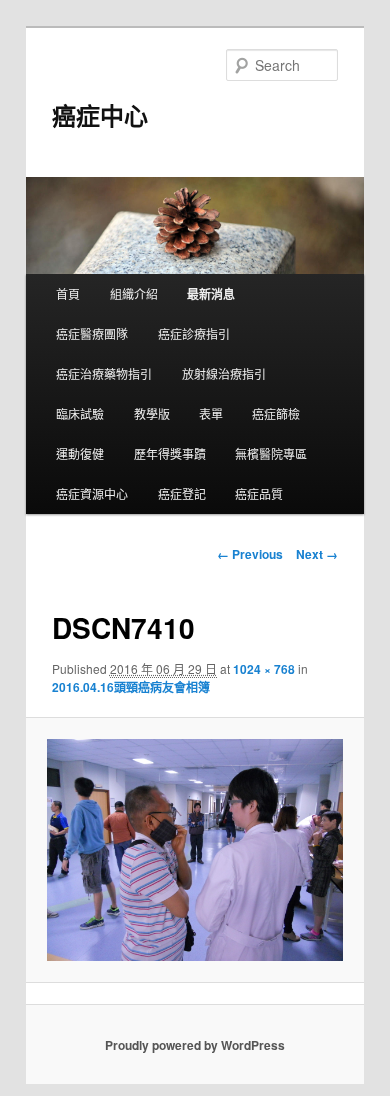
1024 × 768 (264, 669)
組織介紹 (134, 293)
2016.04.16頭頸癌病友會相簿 (131, 687)
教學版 (152, 413)
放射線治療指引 (224, 373)
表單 (211, 413)
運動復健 (80, 453)
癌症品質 (259, 493)
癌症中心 (100, 115)
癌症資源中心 (92, 493)
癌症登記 (182, 493)
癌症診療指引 (194, 333)
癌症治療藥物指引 (104, 373)
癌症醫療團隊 (92, 333)
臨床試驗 (80, 413)
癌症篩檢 (276, 413)
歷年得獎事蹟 (170, 453)
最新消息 (211, 294)
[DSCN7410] (194, 850)
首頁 (68, 293)
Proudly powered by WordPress (195, 1045)
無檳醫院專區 (271, 453)
